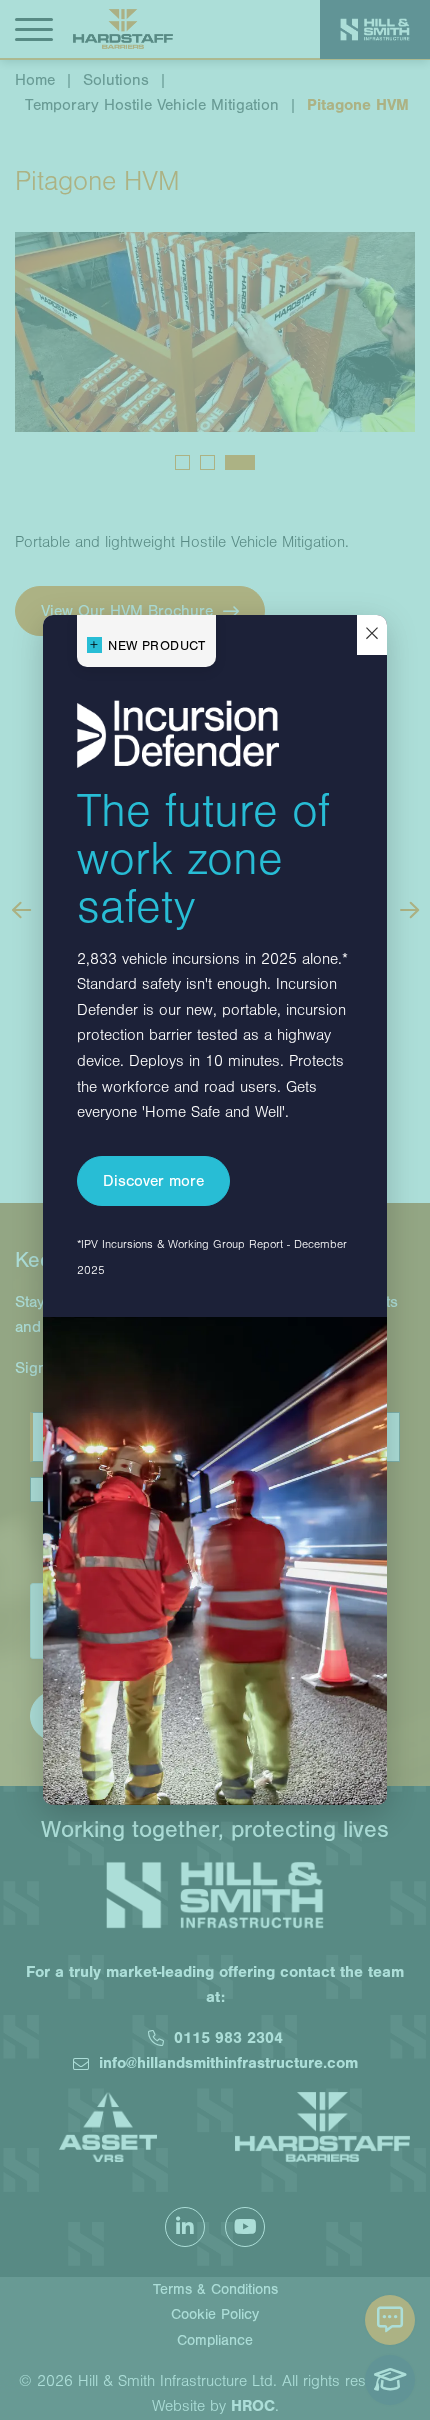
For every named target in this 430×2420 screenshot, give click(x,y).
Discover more (153, 1181)
